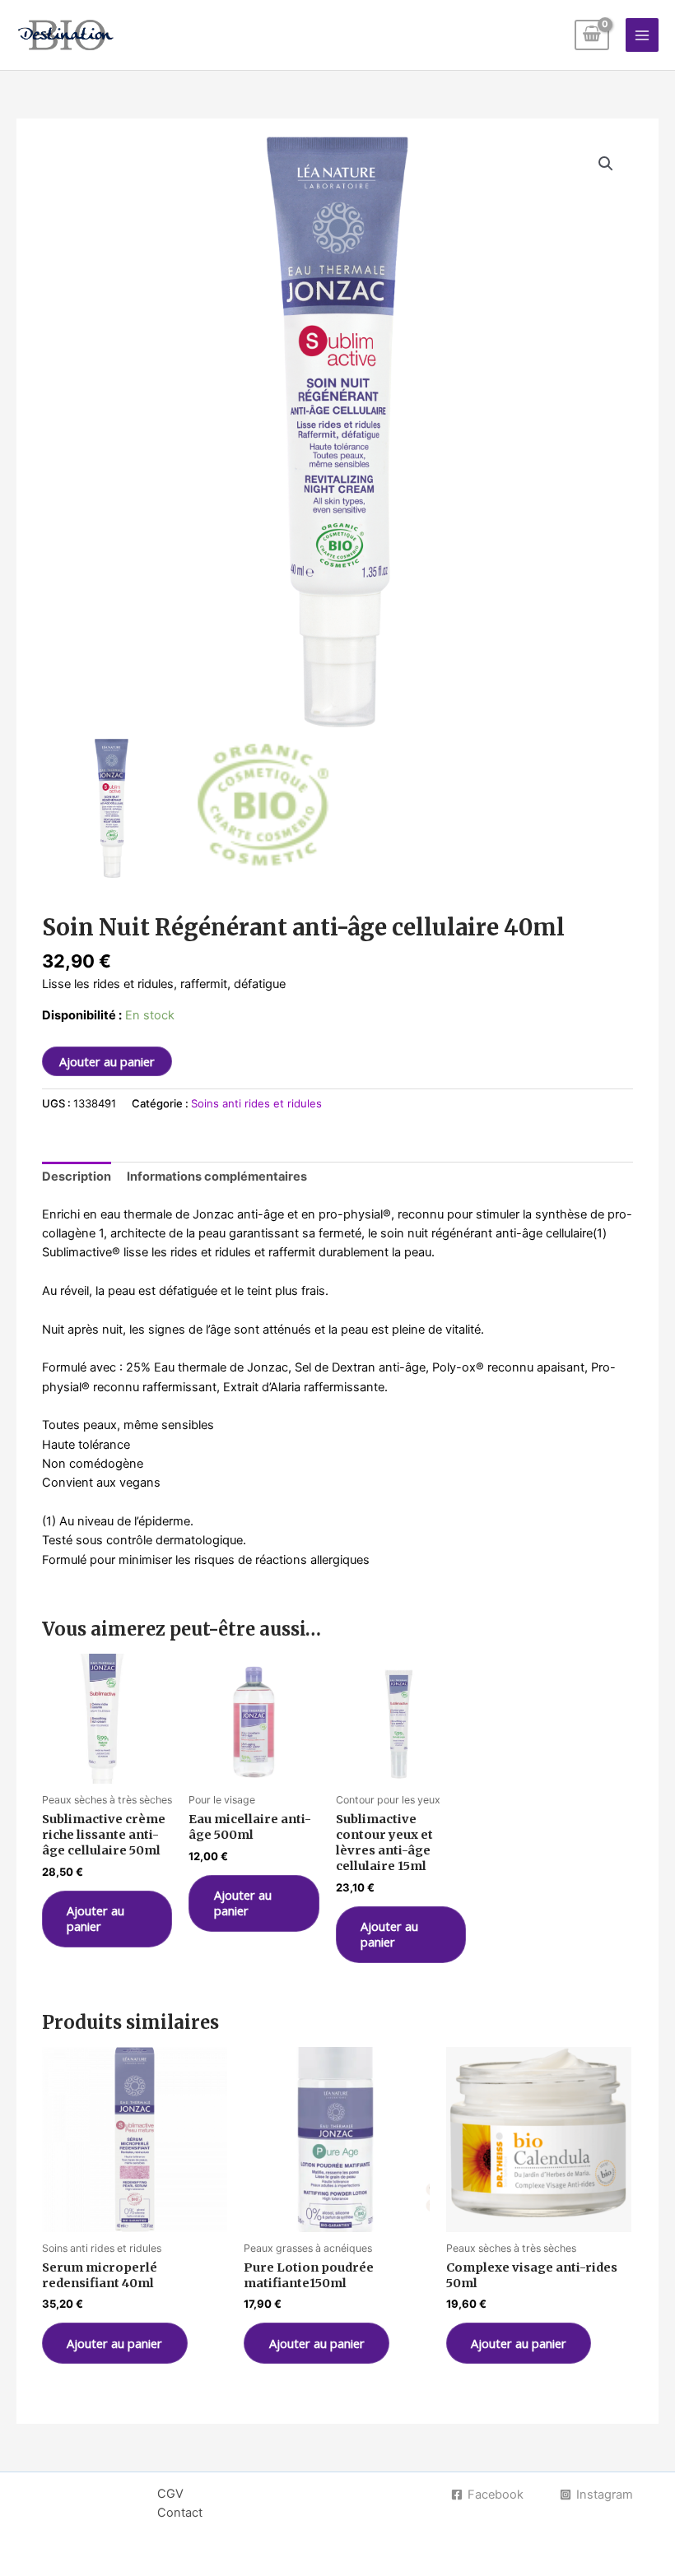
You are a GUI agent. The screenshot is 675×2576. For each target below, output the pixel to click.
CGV (170, 2494)
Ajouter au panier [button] (95, 1918)
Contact (180, 2513)
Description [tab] (77, 1177)
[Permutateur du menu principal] (642, 35)
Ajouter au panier (107, 1061)
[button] (606, 164)
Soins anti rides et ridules (256, 1103)
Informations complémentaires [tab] (217, 1177)
